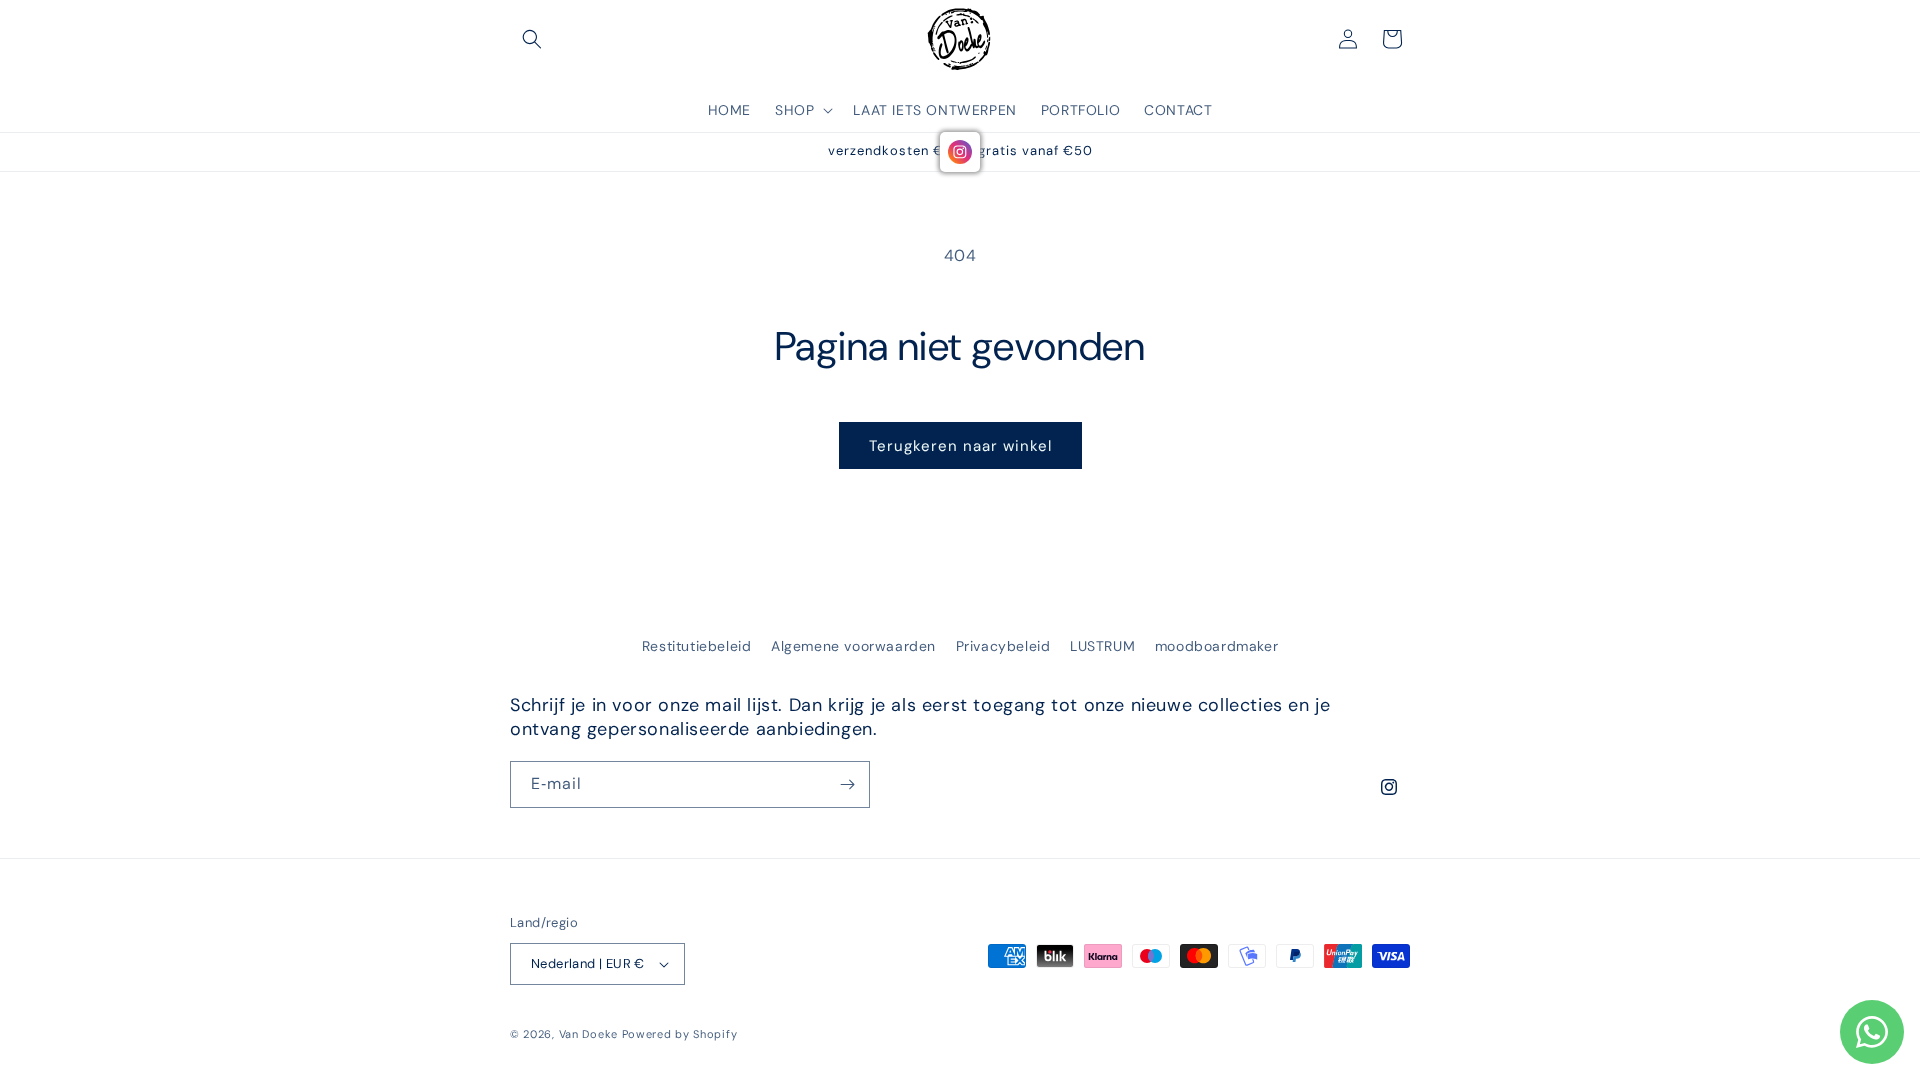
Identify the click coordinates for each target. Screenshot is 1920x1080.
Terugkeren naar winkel (960, 446)
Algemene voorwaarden (853, 646)
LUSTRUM (1102, 646)
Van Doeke (588, 1034)
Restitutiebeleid (697, 646)
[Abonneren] (847, 784)
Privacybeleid (1003, 646)
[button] (532, 39)
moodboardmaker (1216, 646)
